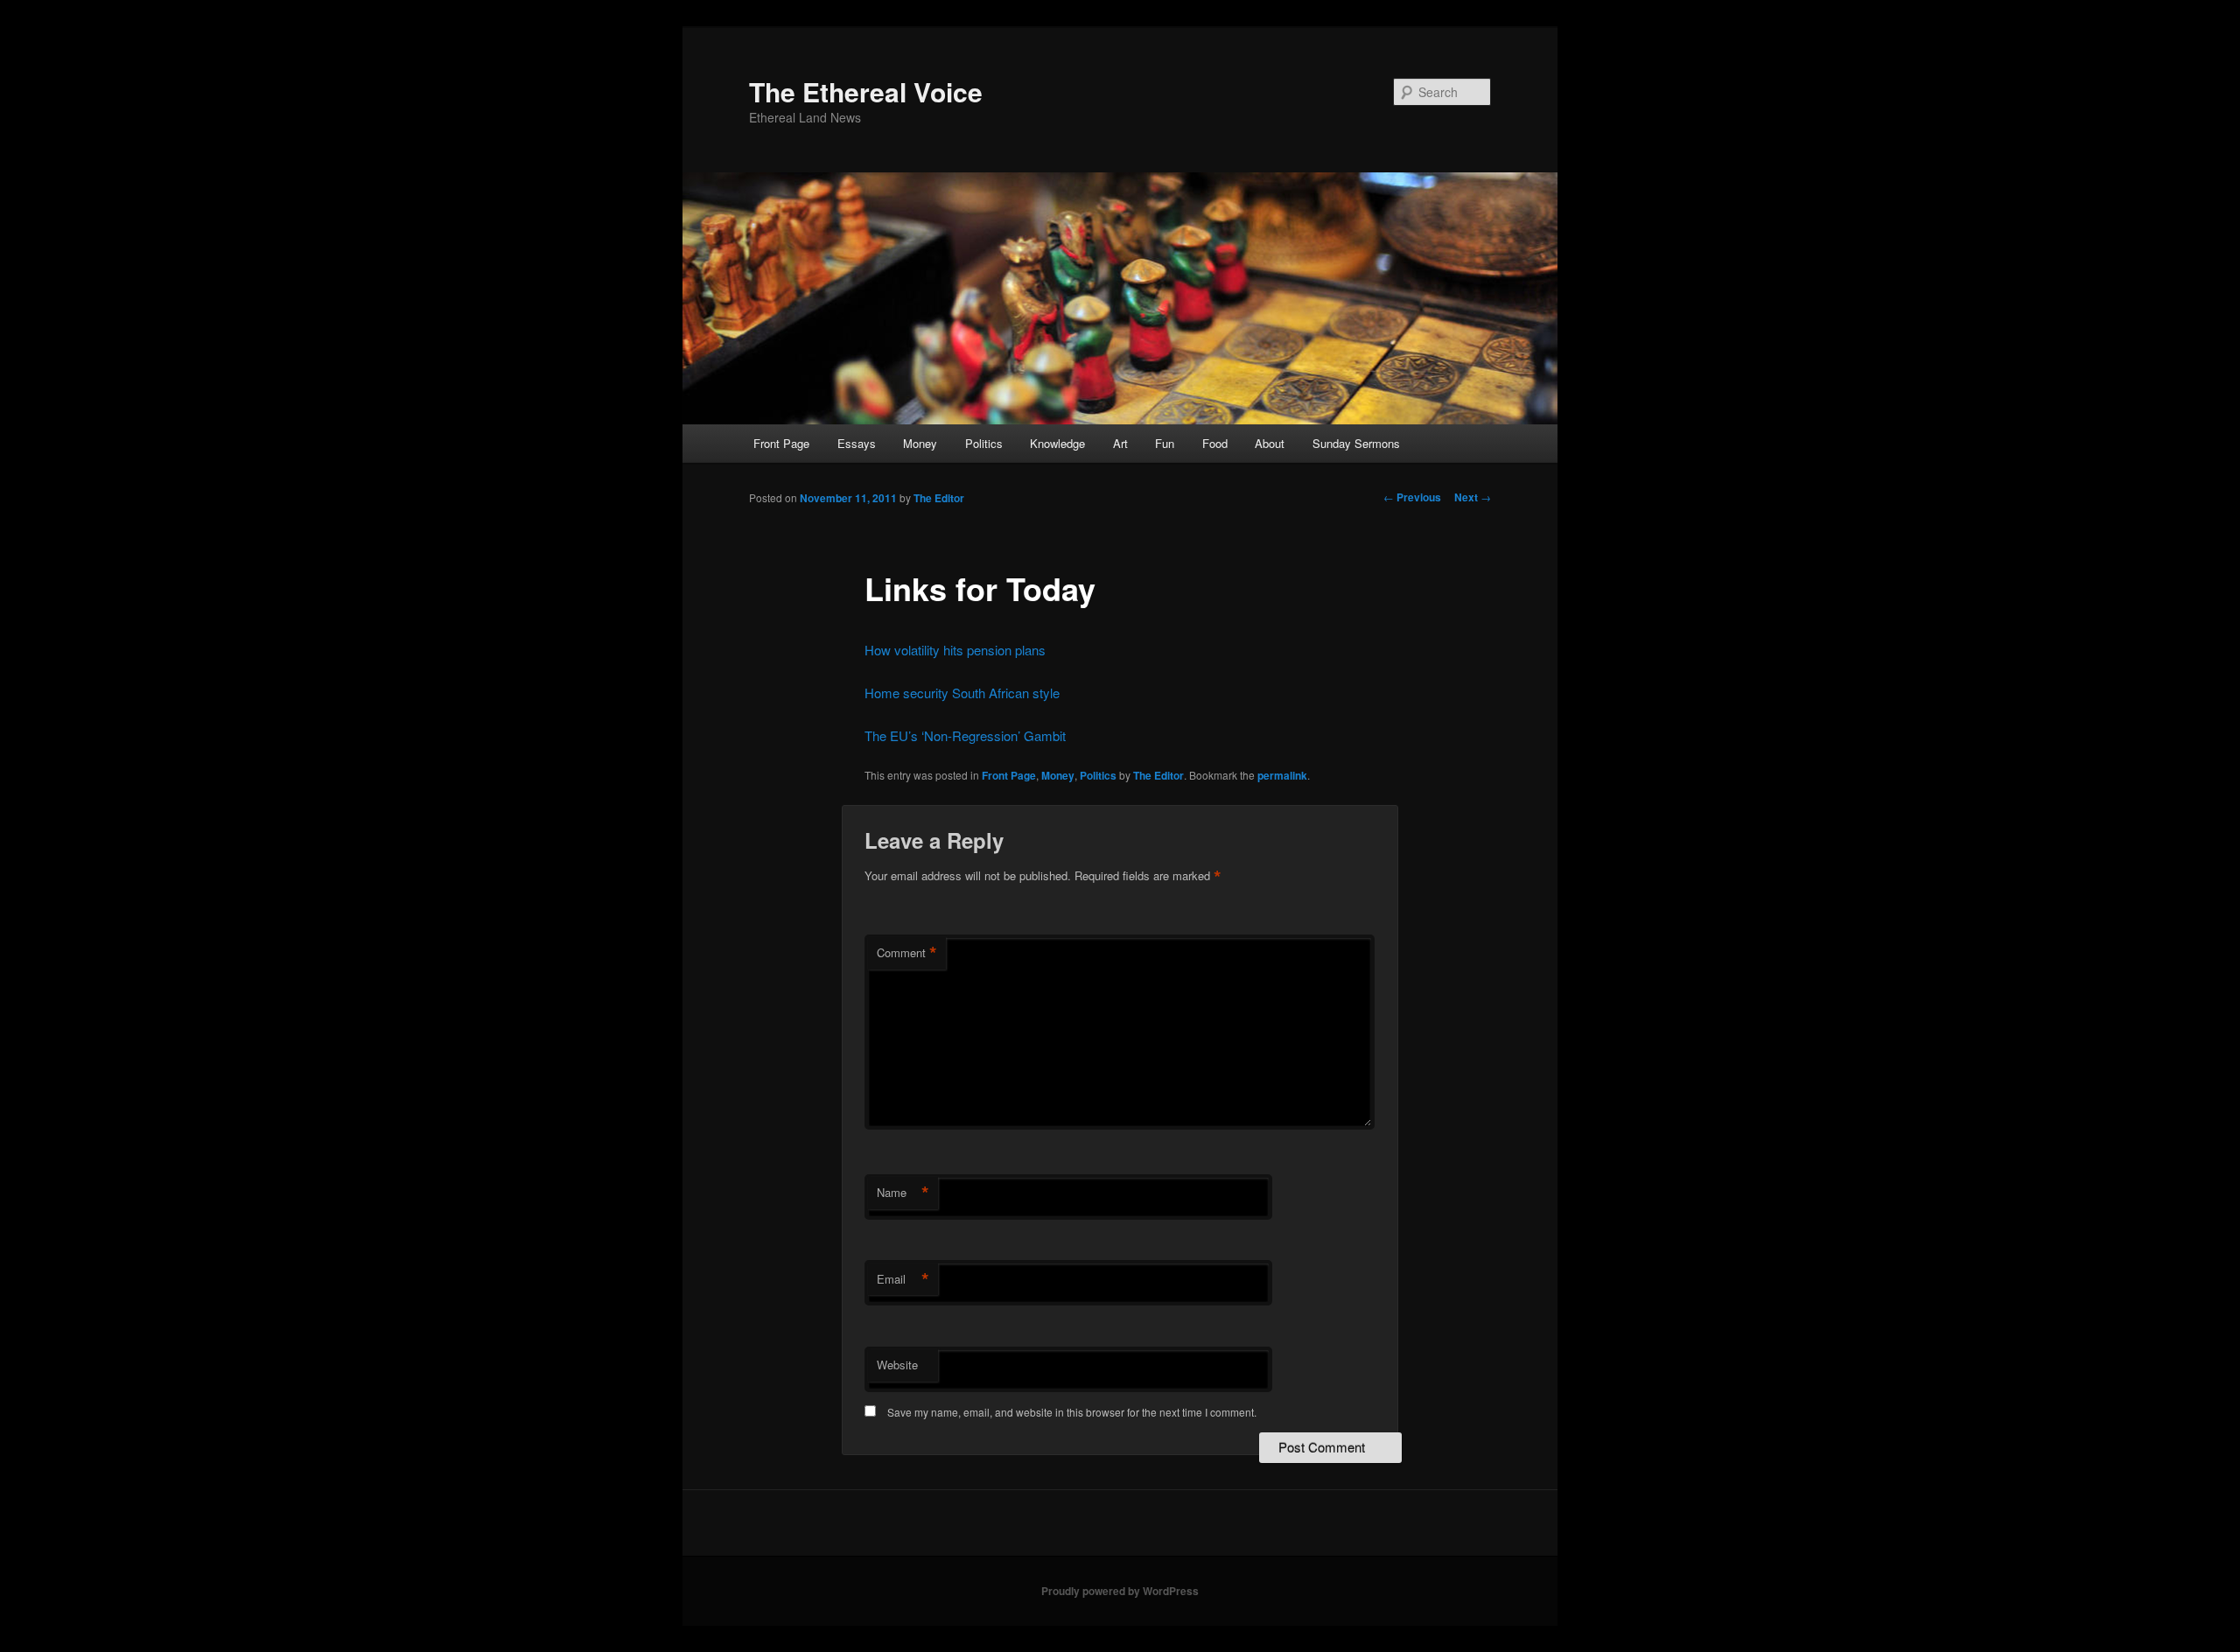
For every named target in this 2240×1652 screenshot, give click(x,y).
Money (920, 443)
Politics (984, 443)
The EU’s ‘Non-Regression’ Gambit (965, 735)
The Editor (939, 498)
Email (903, 1279)
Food (1215, 443)
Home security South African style (962, 693)
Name (903, 1193)
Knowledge (1057, 443)
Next (1473, 497)
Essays (857, 443)
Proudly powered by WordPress (1120, 1591)
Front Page (781, 443)
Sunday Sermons (1356, 443)
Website (897, 1365)
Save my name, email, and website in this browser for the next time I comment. (1072, 1412)
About (1270, 443)
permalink (1282, 775)
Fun (1165, 443)
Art (1120, 443)
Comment (907, 953)
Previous (1412, 497)
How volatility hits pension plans (955, 650)
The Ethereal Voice (866, 91)
